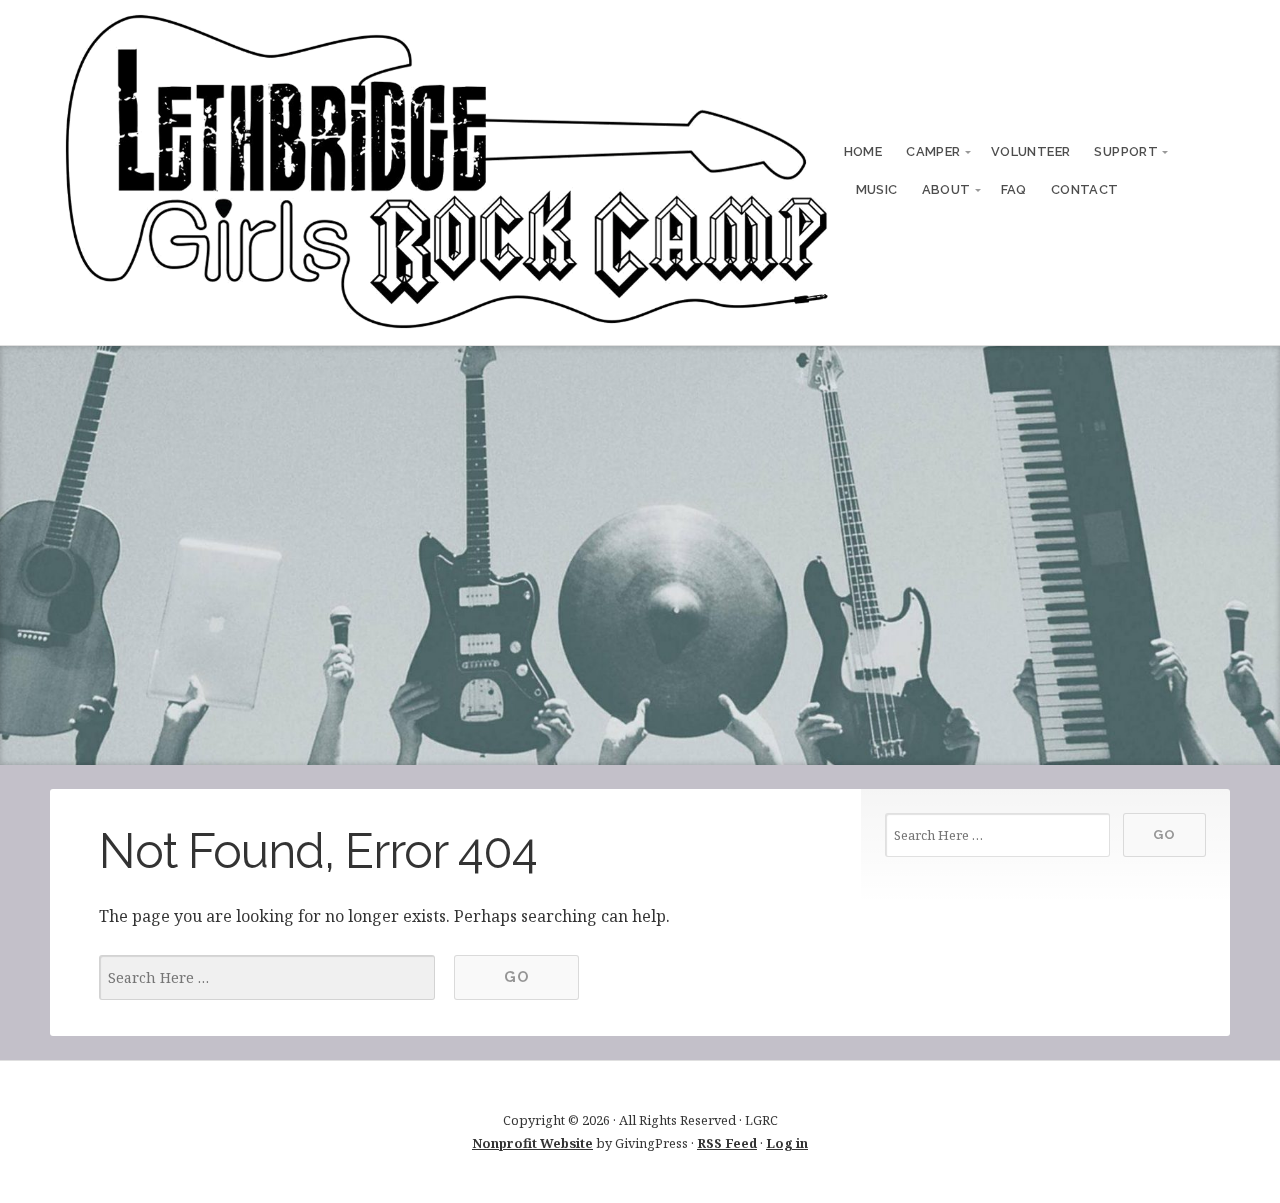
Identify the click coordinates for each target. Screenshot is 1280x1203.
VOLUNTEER (1031, 151)
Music (877, 189)
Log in (787, 1143)
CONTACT (1085, 189)
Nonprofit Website (532, 1143)
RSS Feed (727, 1143)
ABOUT (946, 189)
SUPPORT (1126, 151)
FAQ (1014, 189)
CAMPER (933, 151)
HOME (863, 151)
